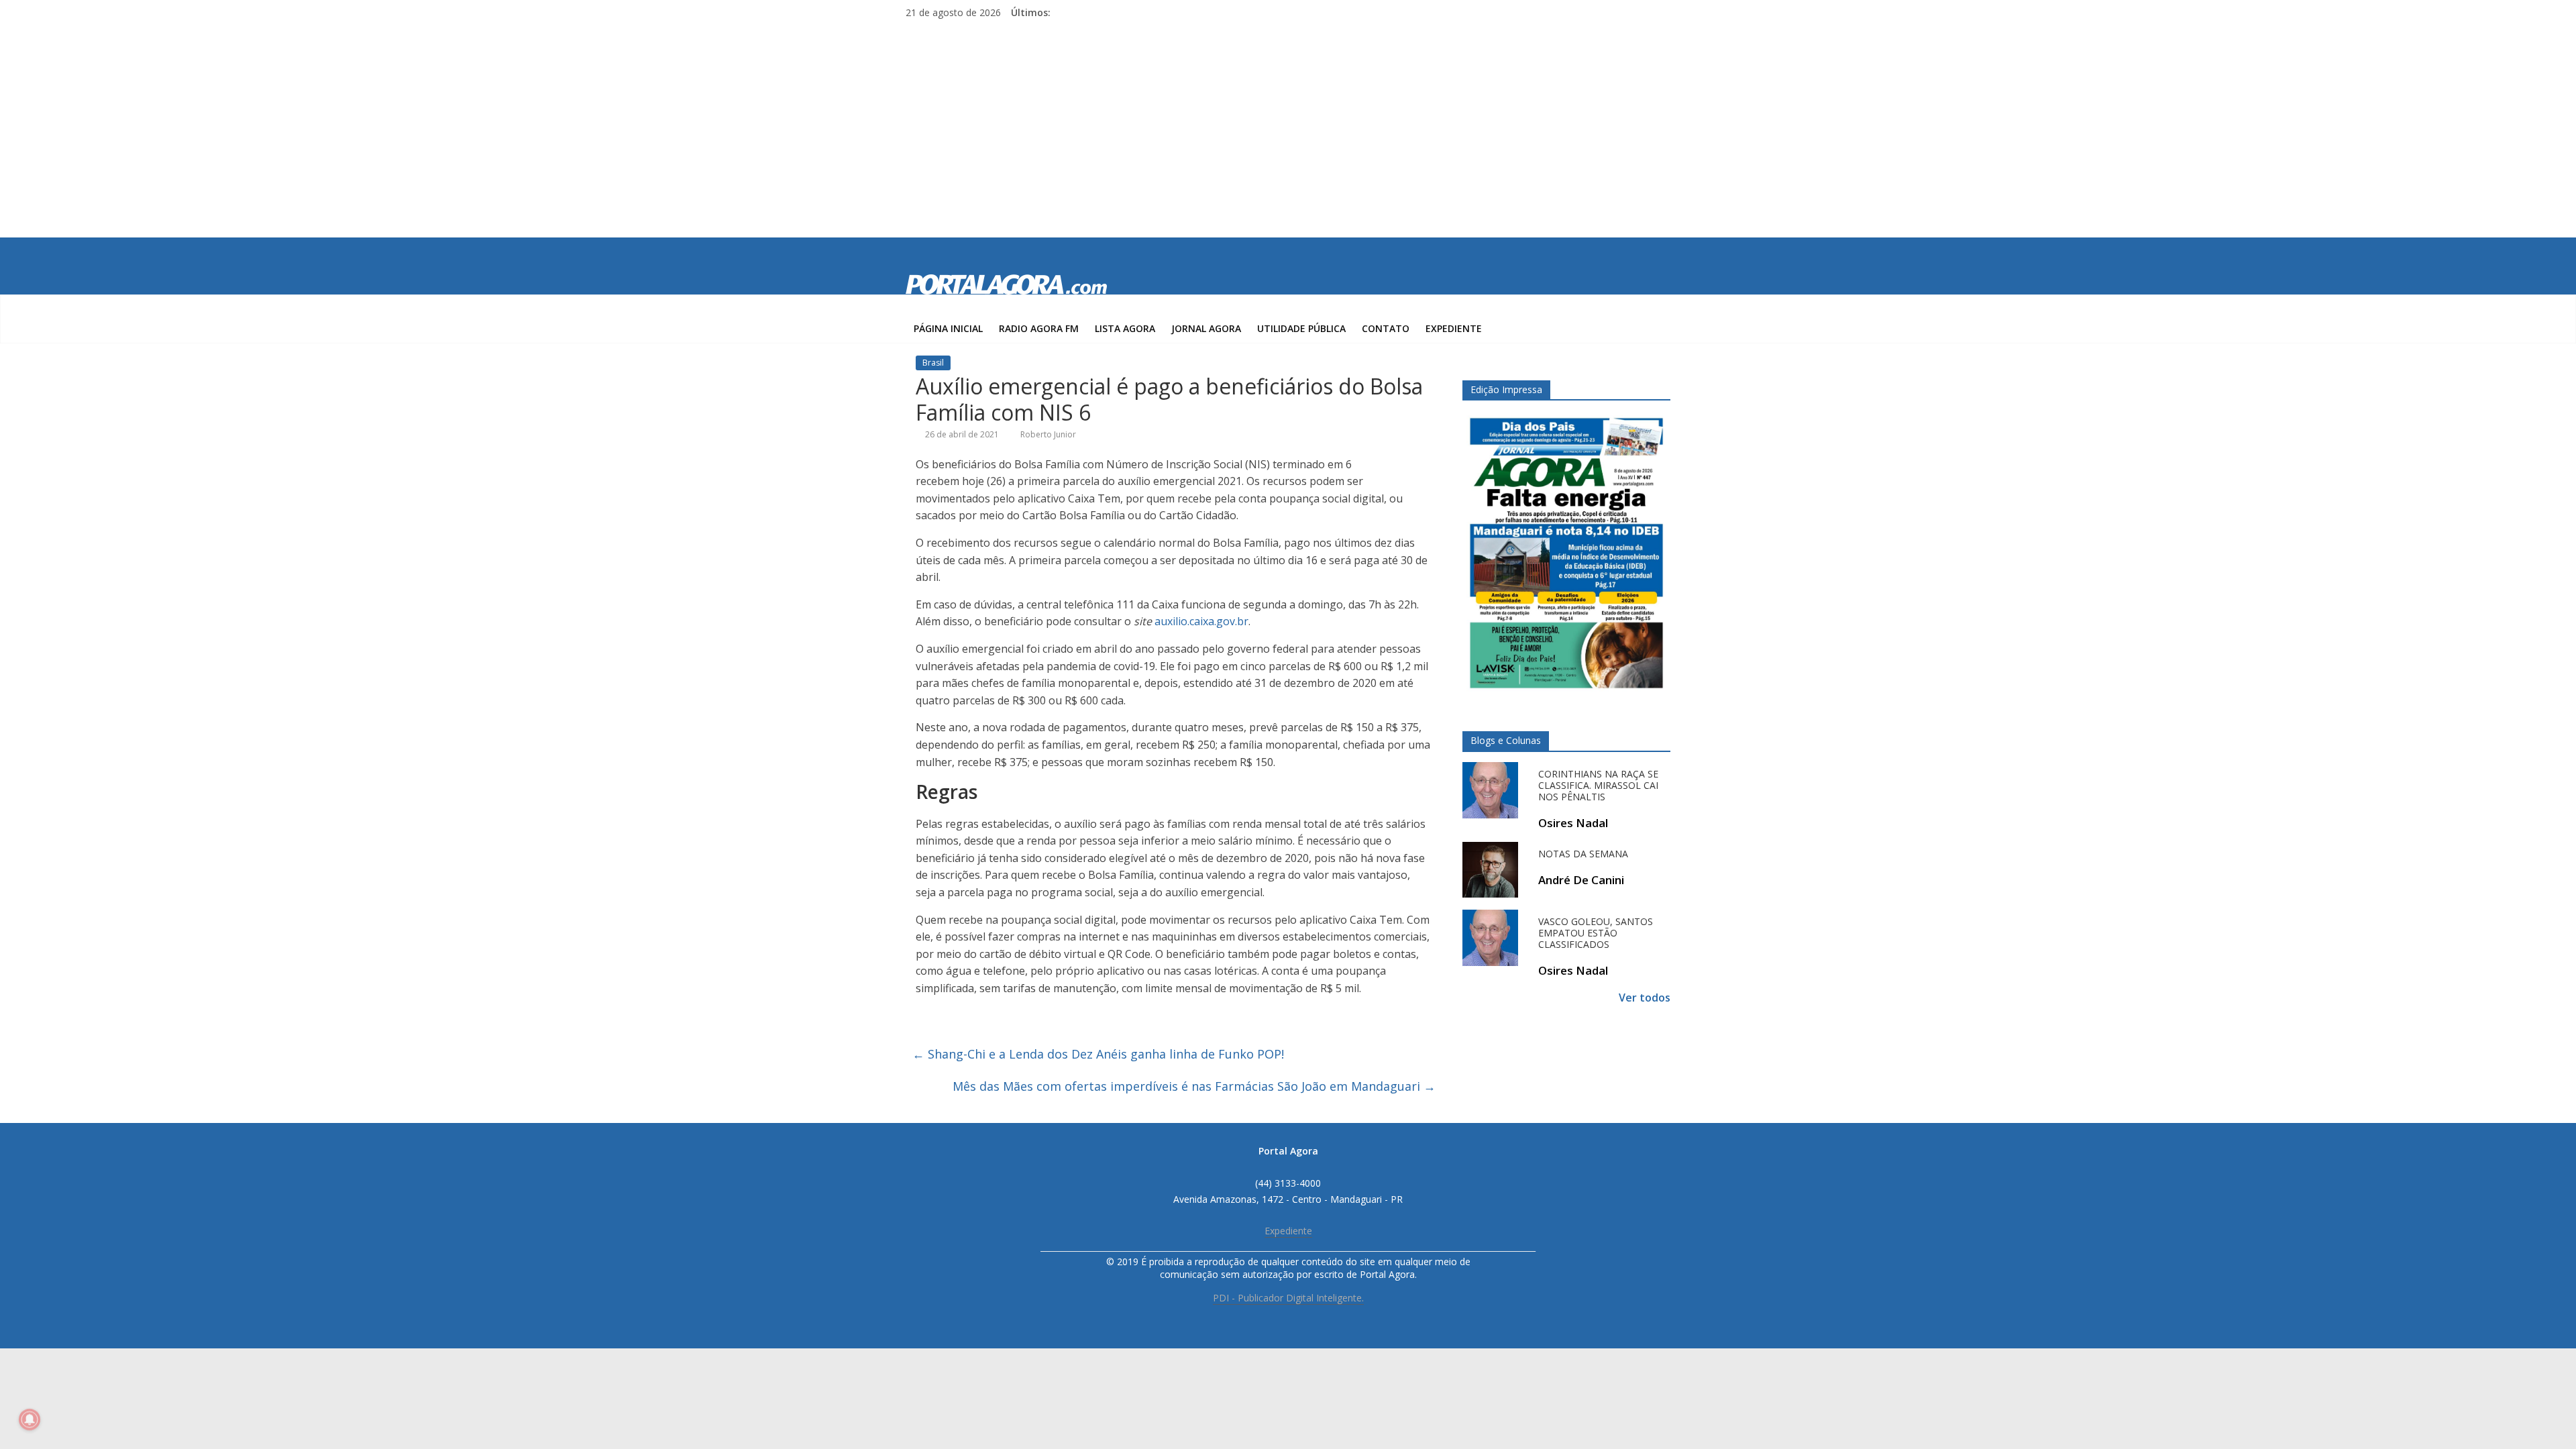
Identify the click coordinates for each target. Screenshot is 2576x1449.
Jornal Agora (1206, 328)
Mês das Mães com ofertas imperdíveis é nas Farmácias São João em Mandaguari (1194, 1086)
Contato (1386, 328)
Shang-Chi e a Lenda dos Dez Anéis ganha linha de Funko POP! (1098, 1054)
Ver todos (1645, 998)
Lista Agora (1125, 328)
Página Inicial (948, 328)
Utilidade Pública (1301, 328)
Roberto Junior (1048, 434)
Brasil (933, 363)
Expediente (1454, 328)
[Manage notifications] (30, 1419)
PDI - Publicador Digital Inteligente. (1288, 1298)
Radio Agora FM (1039, 328)
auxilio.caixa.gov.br (1201, 621)
